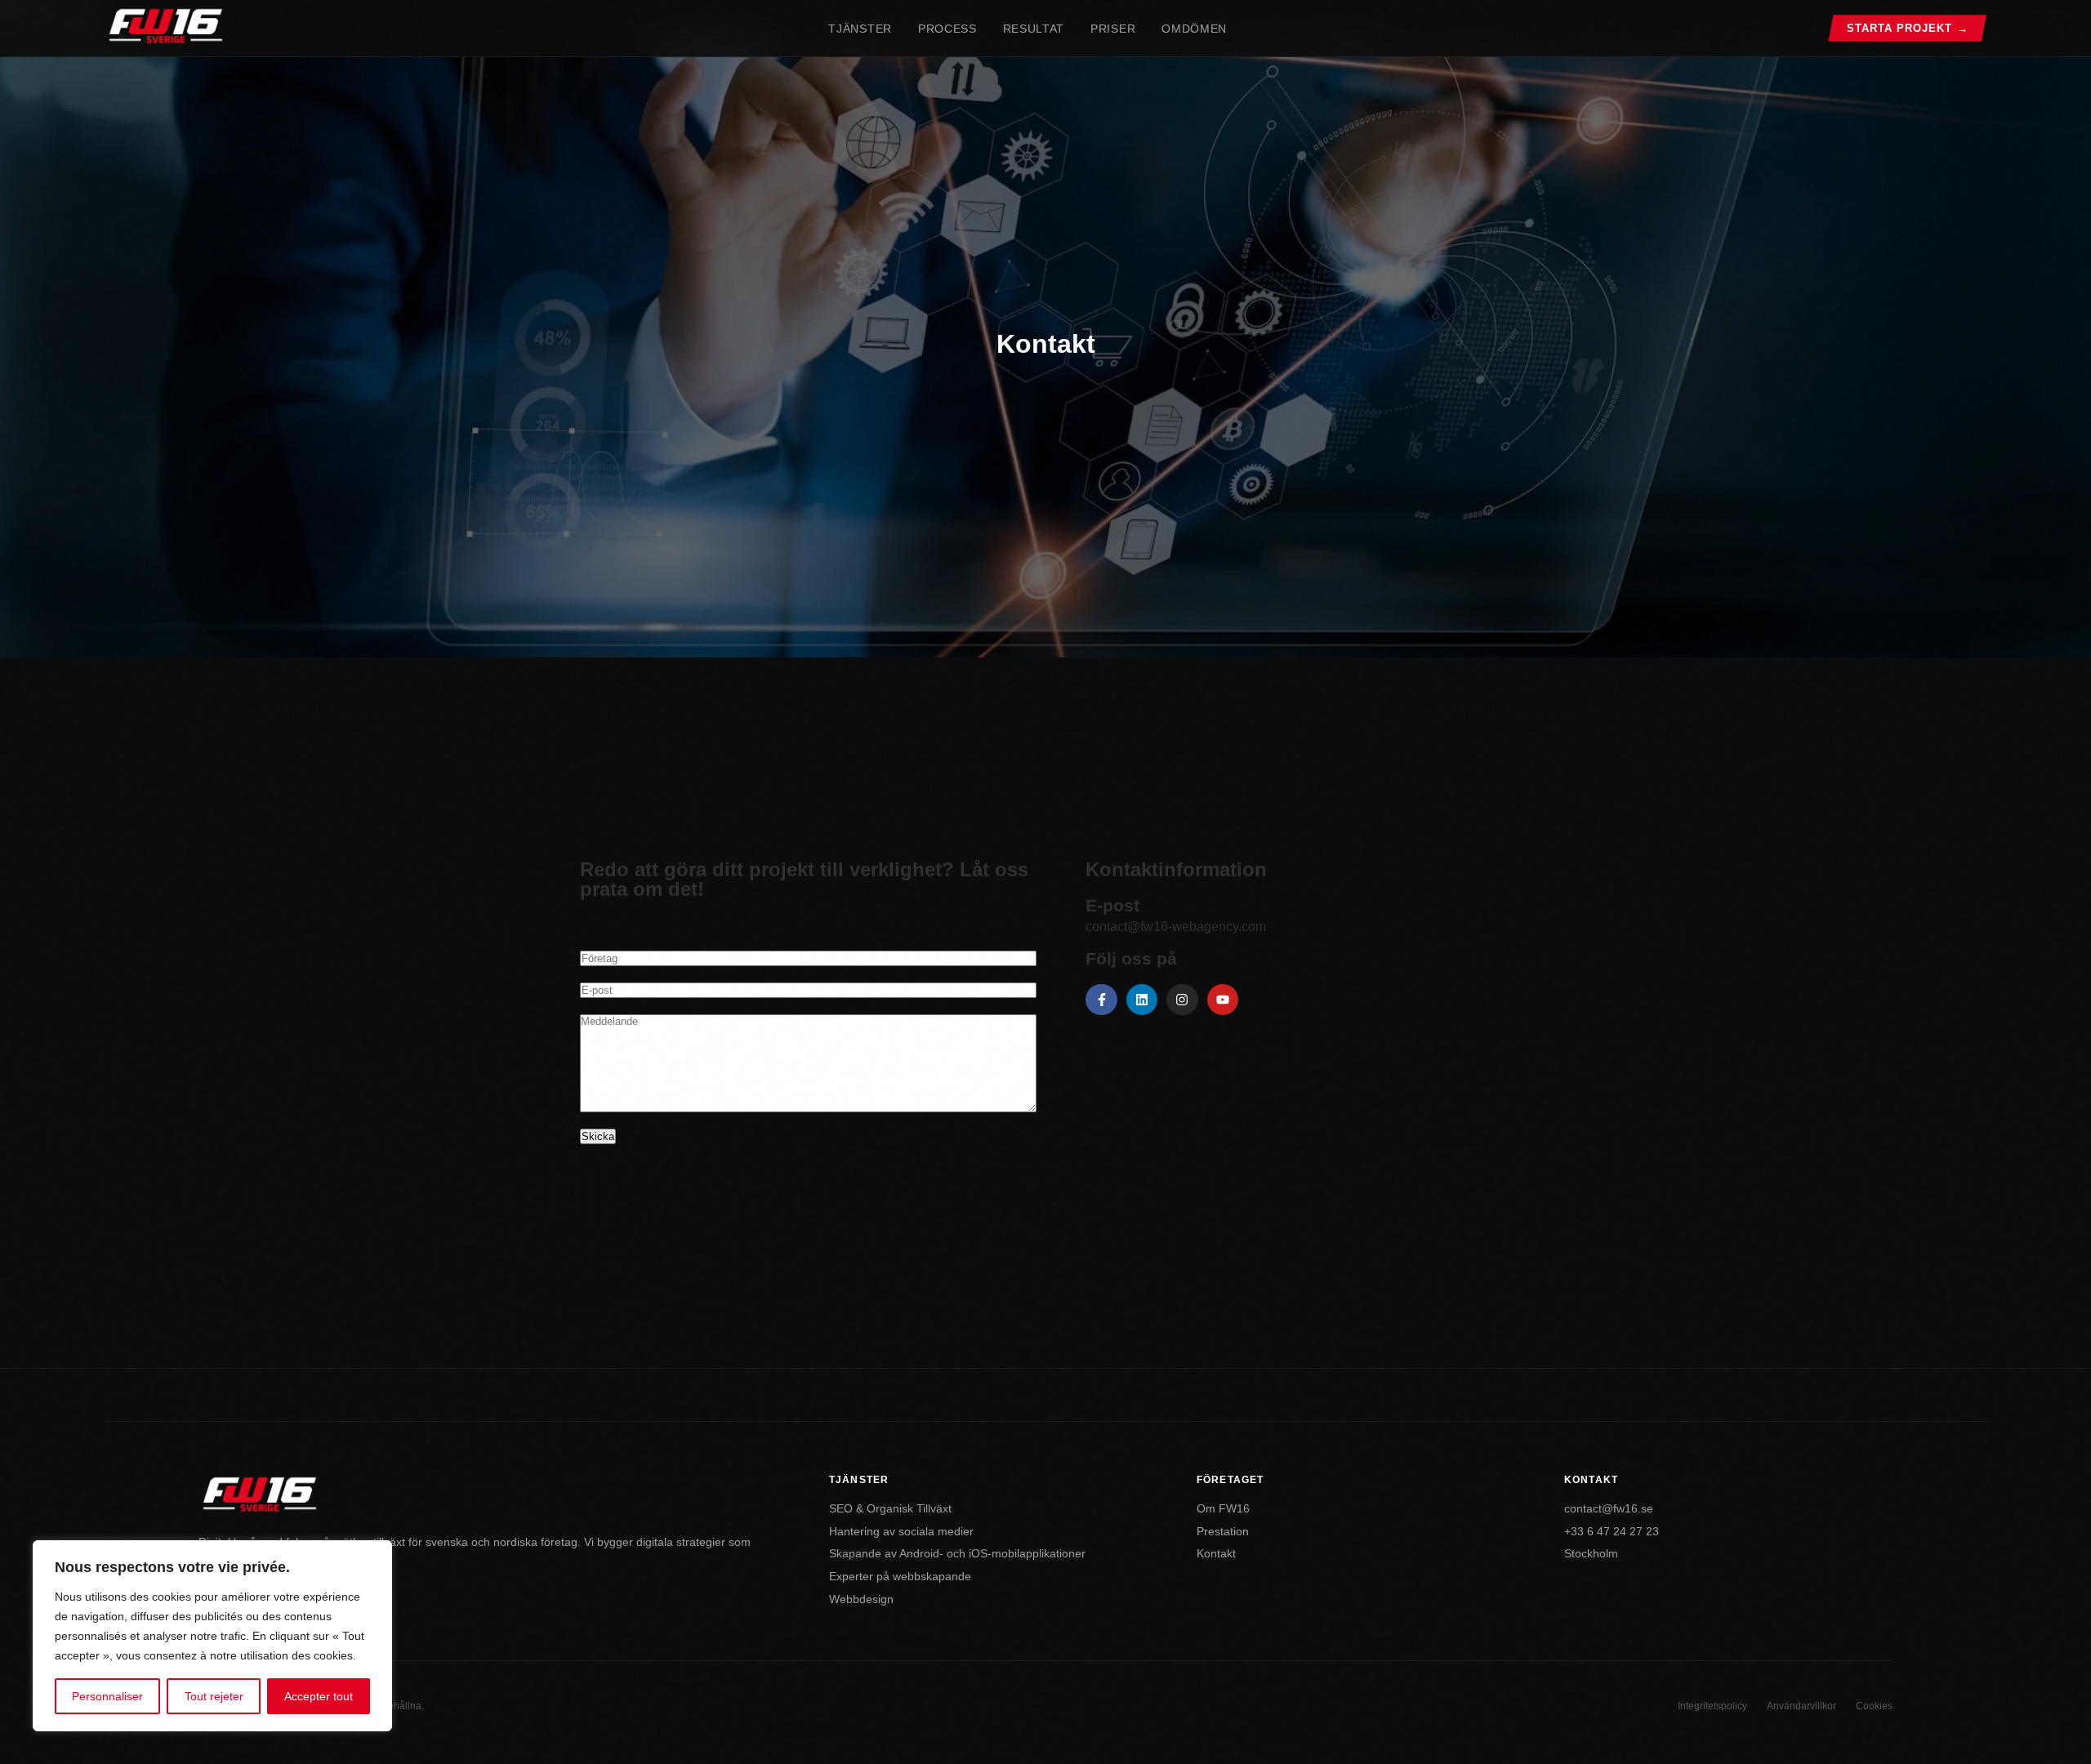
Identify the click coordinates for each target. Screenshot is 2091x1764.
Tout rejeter (214, 1696)
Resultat (1034, 29)
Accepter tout (319, 1696)
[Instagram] (1182, 1000)
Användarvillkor (1801, 1706)
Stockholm (1591, 1554)
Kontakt (1216, 1554)
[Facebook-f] (1101, 1000)
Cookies (1874, 1706)
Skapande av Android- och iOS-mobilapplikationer (957, 1554)
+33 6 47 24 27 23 (1612, 1532)
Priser (1113, 29)
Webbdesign (861, 1599)
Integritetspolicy (1712, 1706)
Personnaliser (107, 1696)
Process (947, 29)
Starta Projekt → (1908, 28)
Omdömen (1194, 29)
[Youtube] (1223, 1000)
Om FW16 (1223, 1509)
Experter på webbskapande (900, 1577)
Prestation (1223, 1532)
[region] (212, 1636)
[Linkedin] (1142, 1000)
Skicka (598, 1136)
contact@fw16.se (1609, 1509)
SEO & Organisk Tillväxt (890, 1509)
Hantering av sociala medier (901, 1532)
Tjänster (860, 29)
